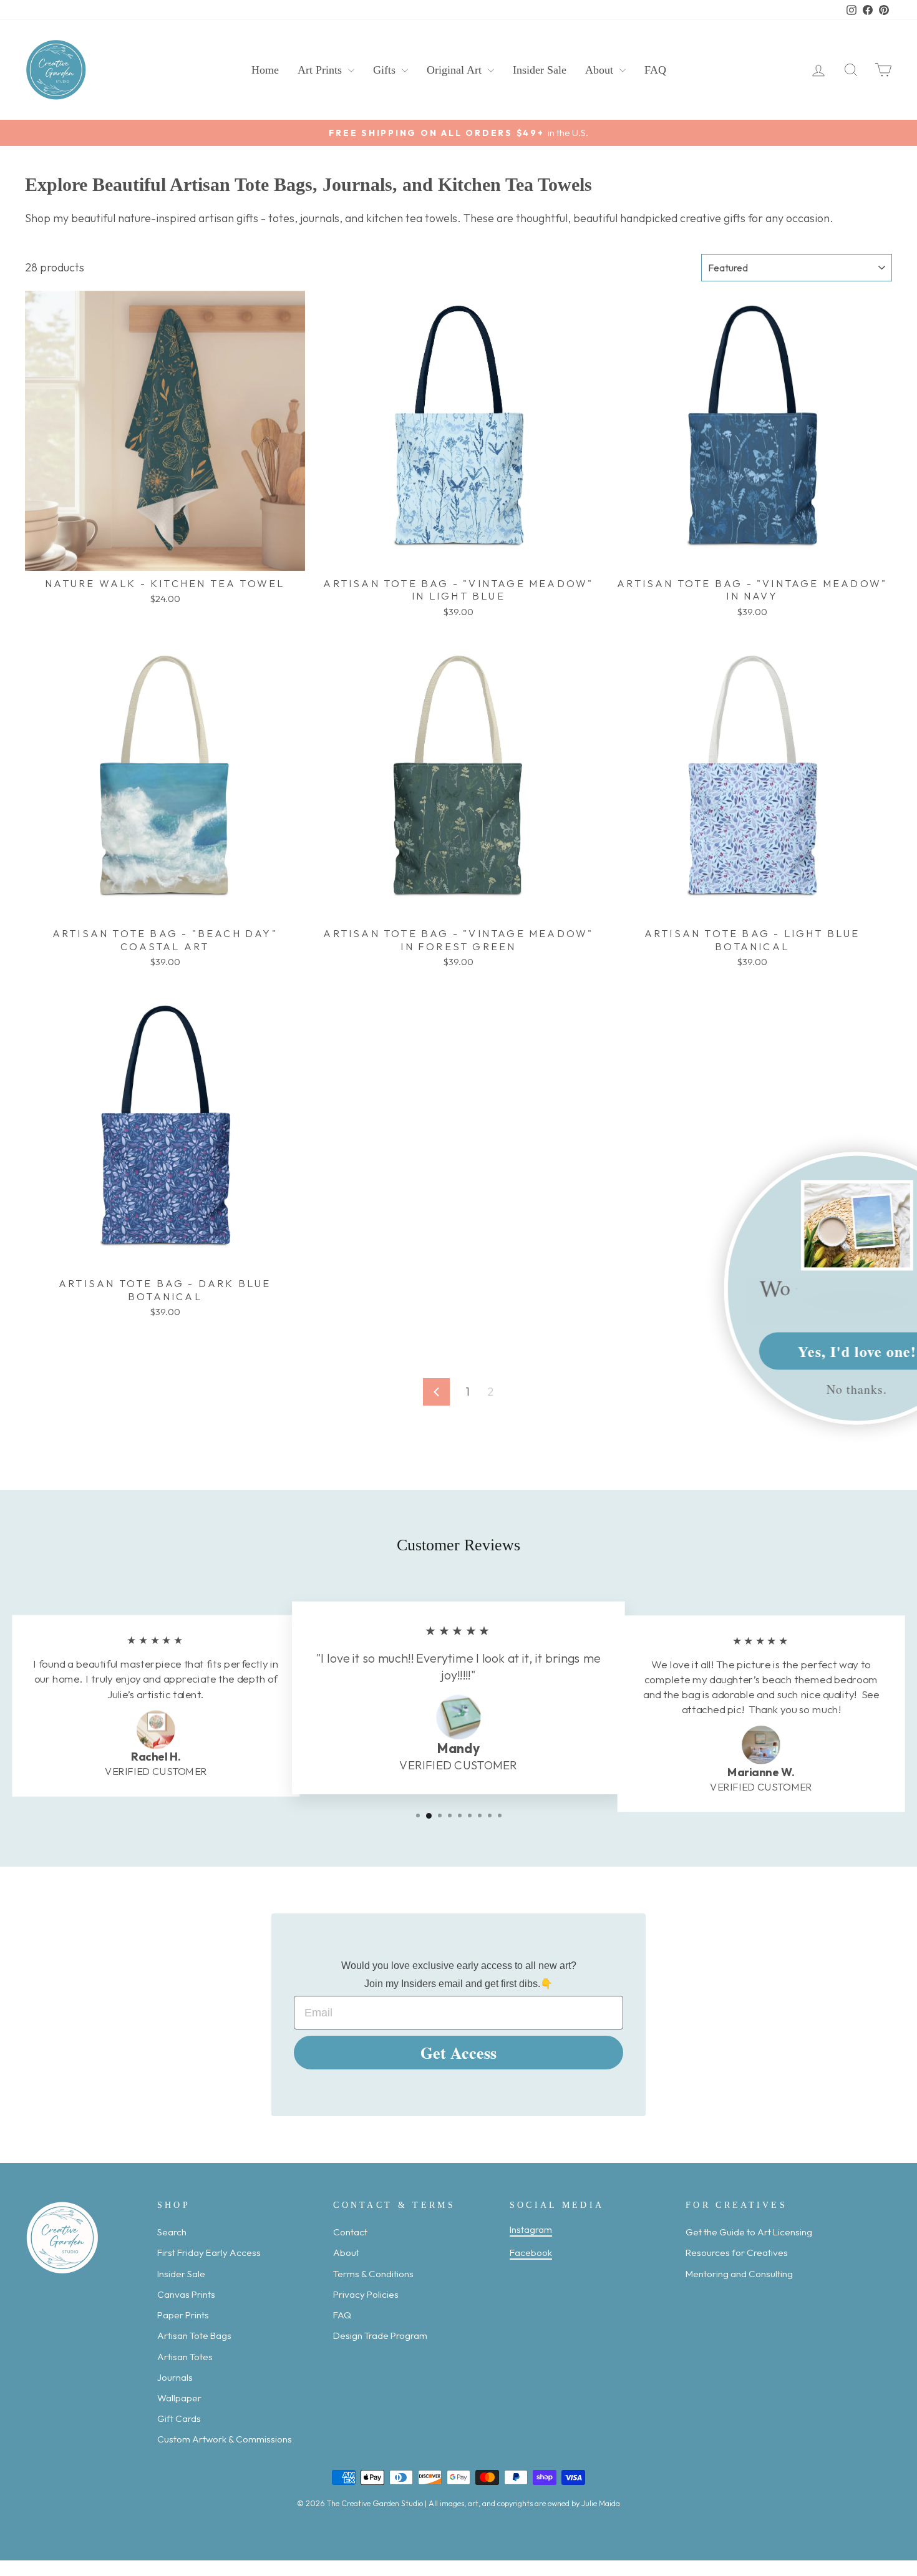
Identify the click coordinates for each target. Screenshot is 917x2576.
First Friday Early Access (209, 2253)
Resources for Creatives (737, 2253)
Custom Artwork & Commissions (225, 2439)
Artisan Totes (185, 2357)
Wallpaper (179, 2398)
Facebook (531, 2253)
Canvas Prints (186, 2294)
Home (265, 70)
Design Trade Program (380, 2335)
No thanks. (784, 1388)
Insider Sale (540, 70)
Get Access (458, 2053)
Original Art (456, 70)
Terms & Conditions (373, 2274)
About (601, 70)
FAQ (655, 70)
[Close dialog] (900, 1169)
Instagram (531, 2229)
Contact (350, 2232)
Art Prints (321, 70)
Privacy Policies (366, 2294)
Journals (175, 2377)
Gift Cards (179, 2418)
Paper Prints (183, 2315)
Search (172, 2232)
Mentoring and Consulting (739, 2274)
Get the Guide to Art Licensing (749, 2232)
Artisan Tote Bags (194, 2335)
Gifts (386, 70)
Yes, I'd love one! (785, 1350)
